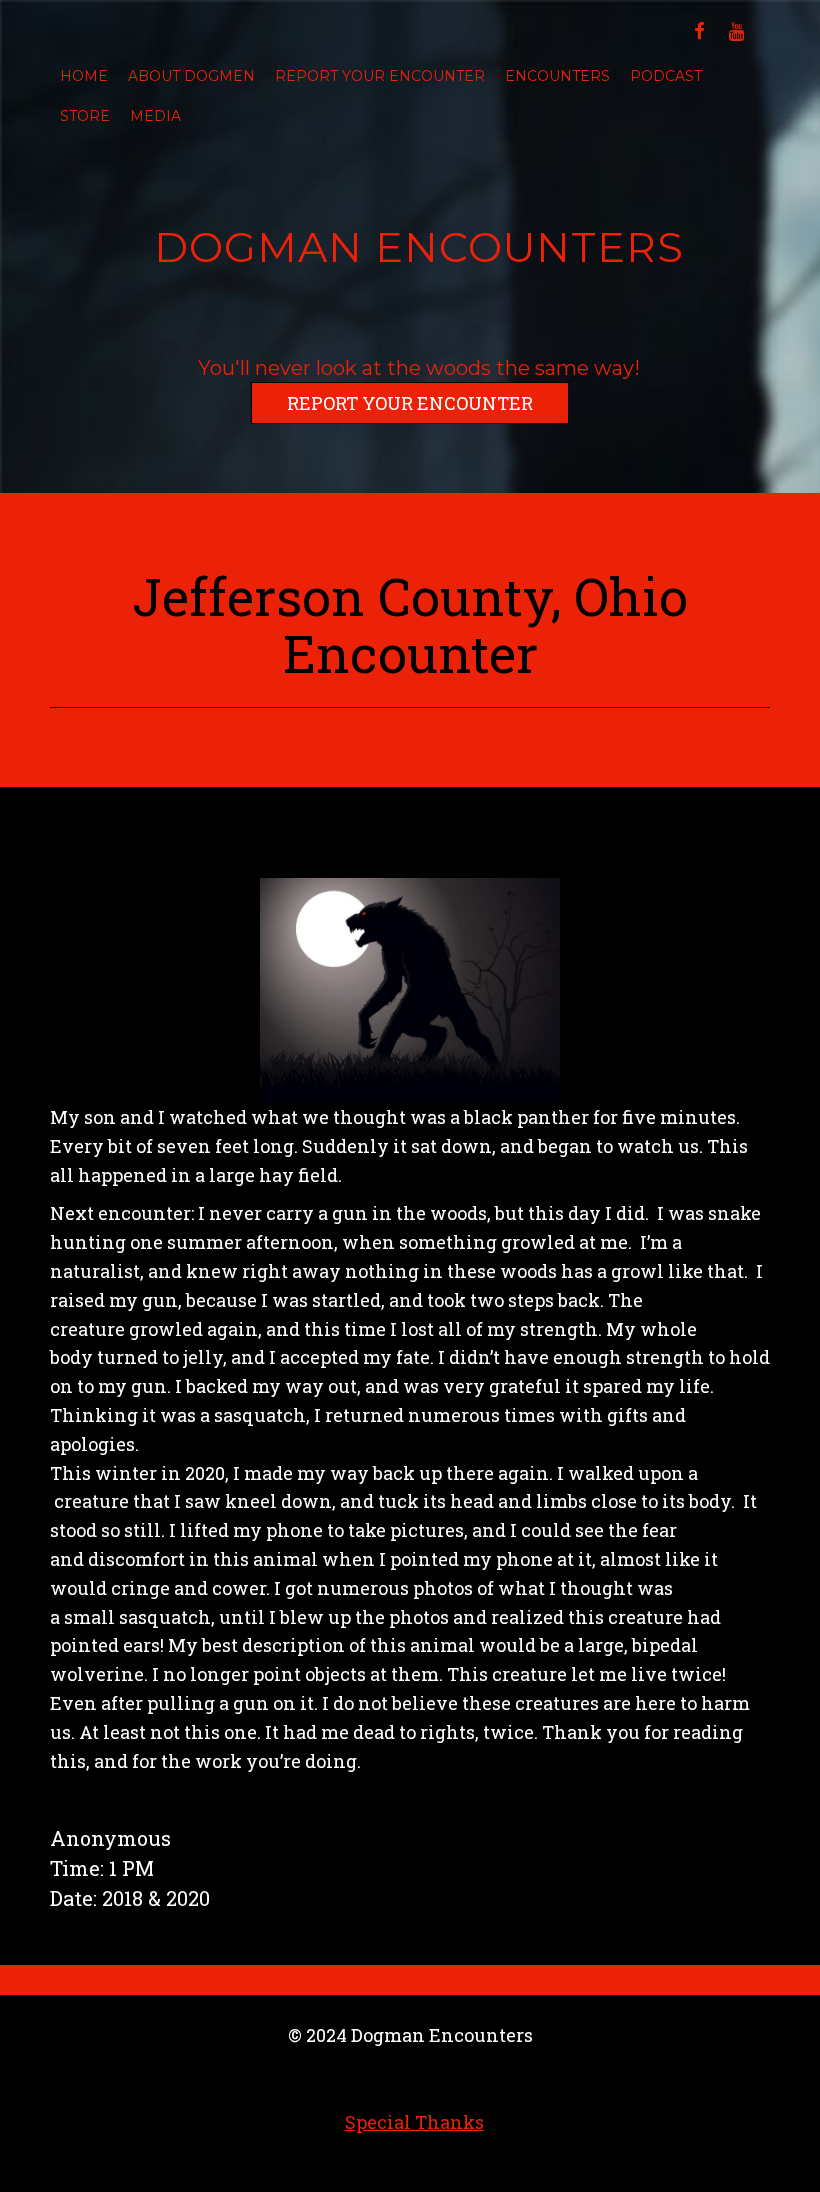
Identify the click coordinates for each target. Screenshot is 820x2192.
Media (155, 116)
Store (85, 116)
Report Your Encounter (380, 76)
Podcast (666, 76)
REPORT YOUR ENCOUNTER (410, 403)
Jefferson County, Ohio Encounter (410, 624)
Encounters (557, 76)
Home (84, 76)
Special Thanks (414, 2122)
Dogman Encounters (419, 247)
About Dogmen (191, 76)
